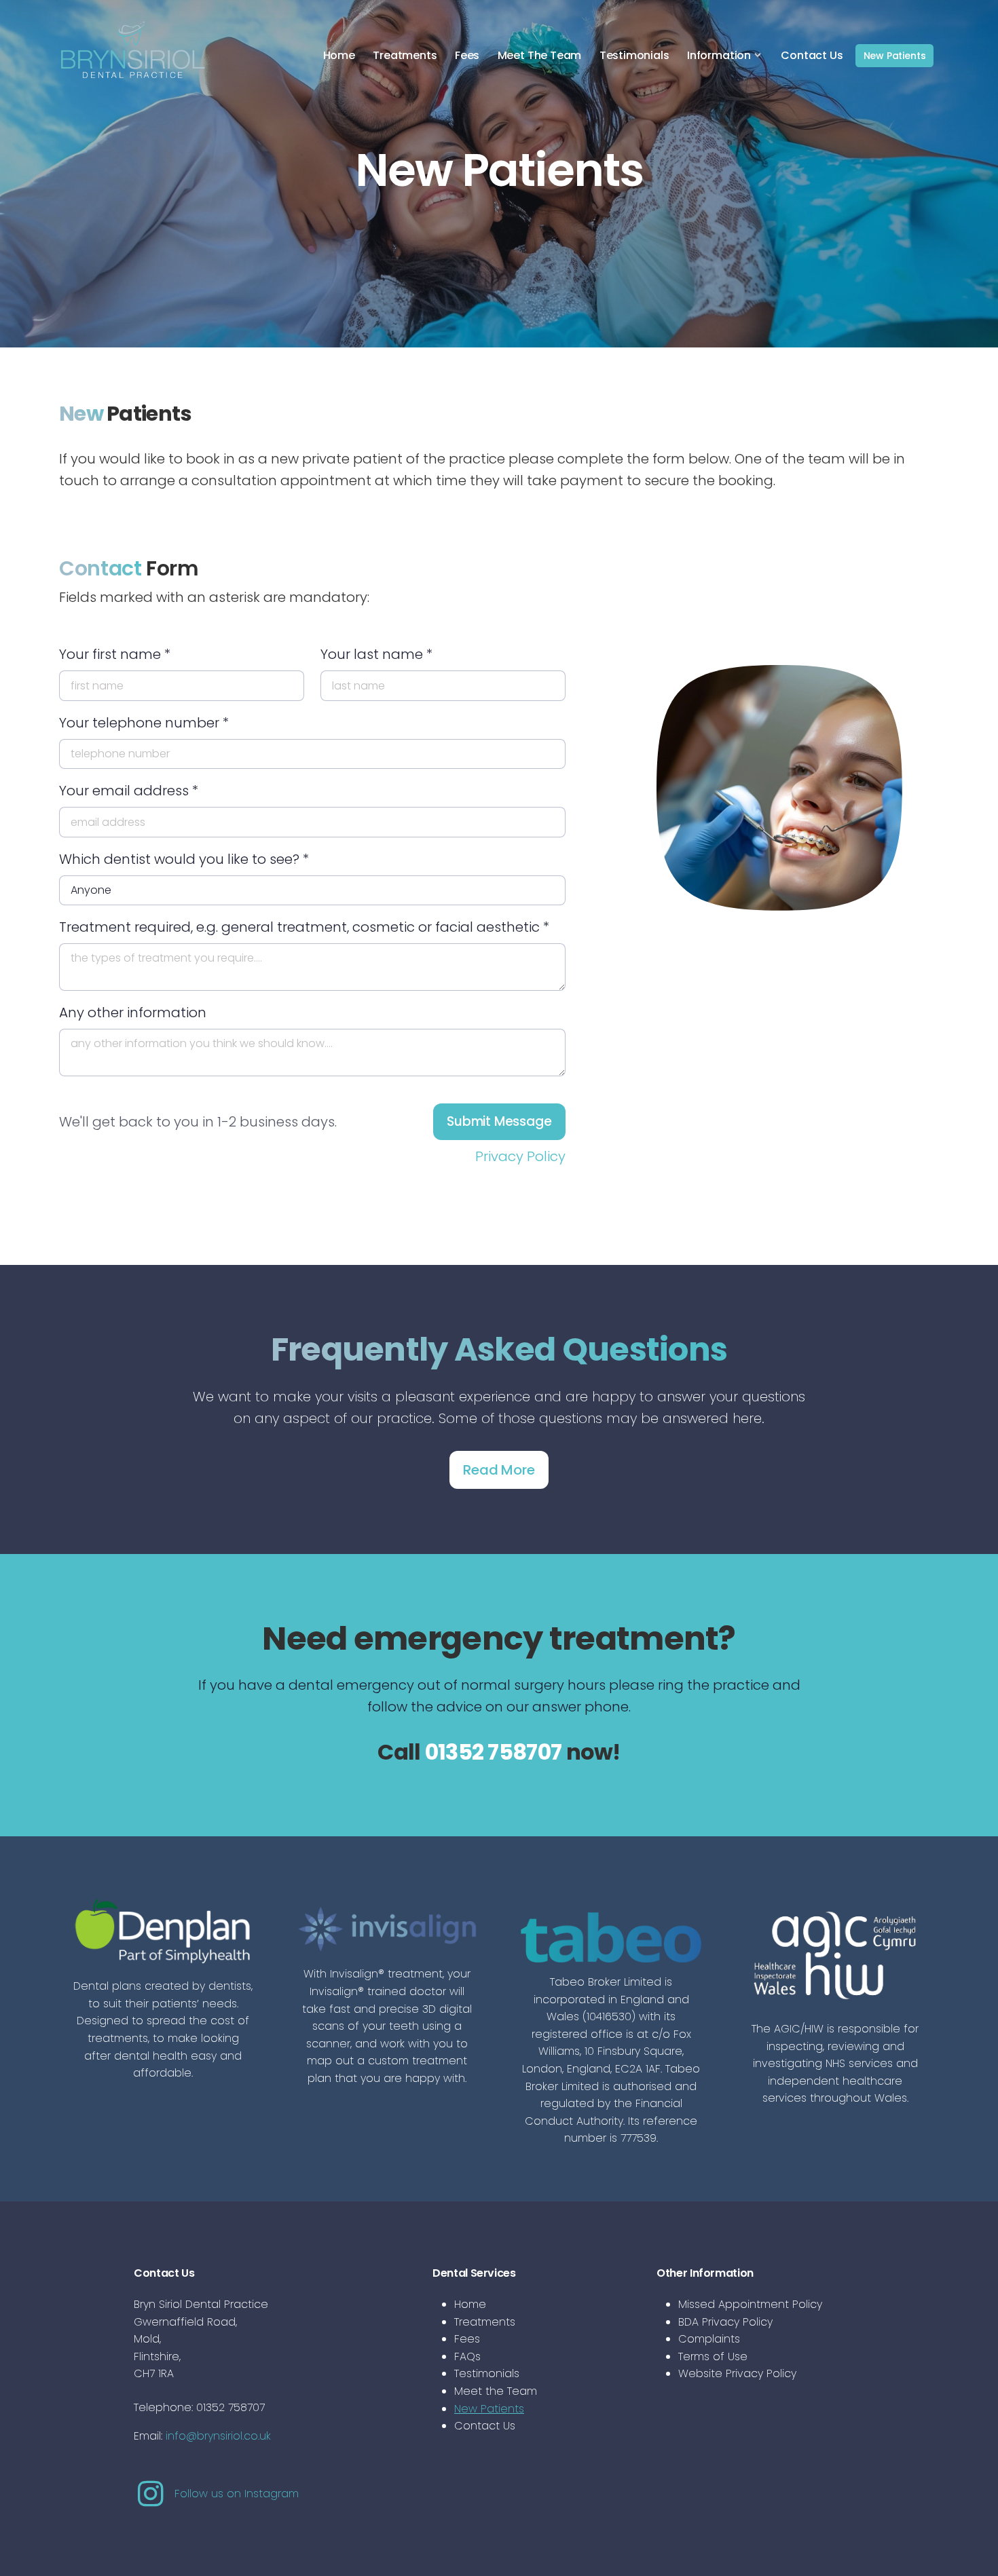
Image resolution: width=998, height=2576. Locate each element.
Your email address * (129, 791)
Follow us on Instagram (233, 2494)
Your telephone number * (144, 723)
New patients (895, 56)
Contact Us (485, 2426)
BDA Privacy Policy (725, 2322)
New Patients (489, 2409)
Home (470, 2304)
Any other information (133, 1012)
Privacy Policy (520, 1156)
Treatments (485, 2322)
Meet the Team (496, 2391)
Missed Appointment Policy (750, 2304)
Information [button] (719, 55)
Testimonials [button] (634, 55)
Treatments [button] (405, 55)
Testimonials (487, 2373)
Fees (467, 2339)
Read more (499, 1470)
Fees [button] (467, 55)
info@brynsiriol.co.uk (218, 2436)
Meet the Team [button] (540, 55)
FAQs (467, 2356)
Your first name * (115, 654)
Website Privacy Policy (737, 2373)
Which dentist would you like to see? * (184, 859)
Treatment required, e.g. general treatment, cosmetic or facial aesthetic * (304, 927)
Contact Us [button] (812, 55)
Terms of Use (713, 2356)
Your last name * (376, 654)
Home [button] (339, 55)
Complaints (709, 2339)
